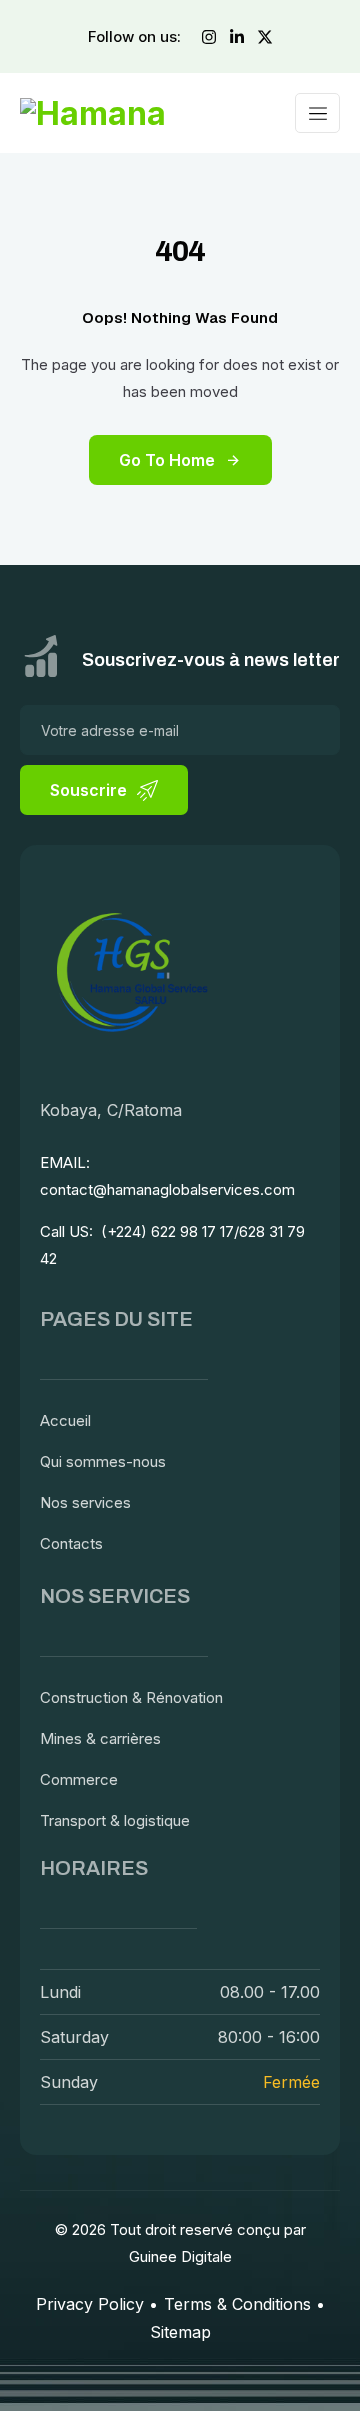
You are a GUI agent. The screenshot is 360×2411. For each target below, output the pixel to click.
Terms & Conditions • (244, 2304)
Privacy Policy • (97, 2304)
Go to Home (167, 460)
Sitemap (180, 2332)
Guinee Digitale (180, 2256)
